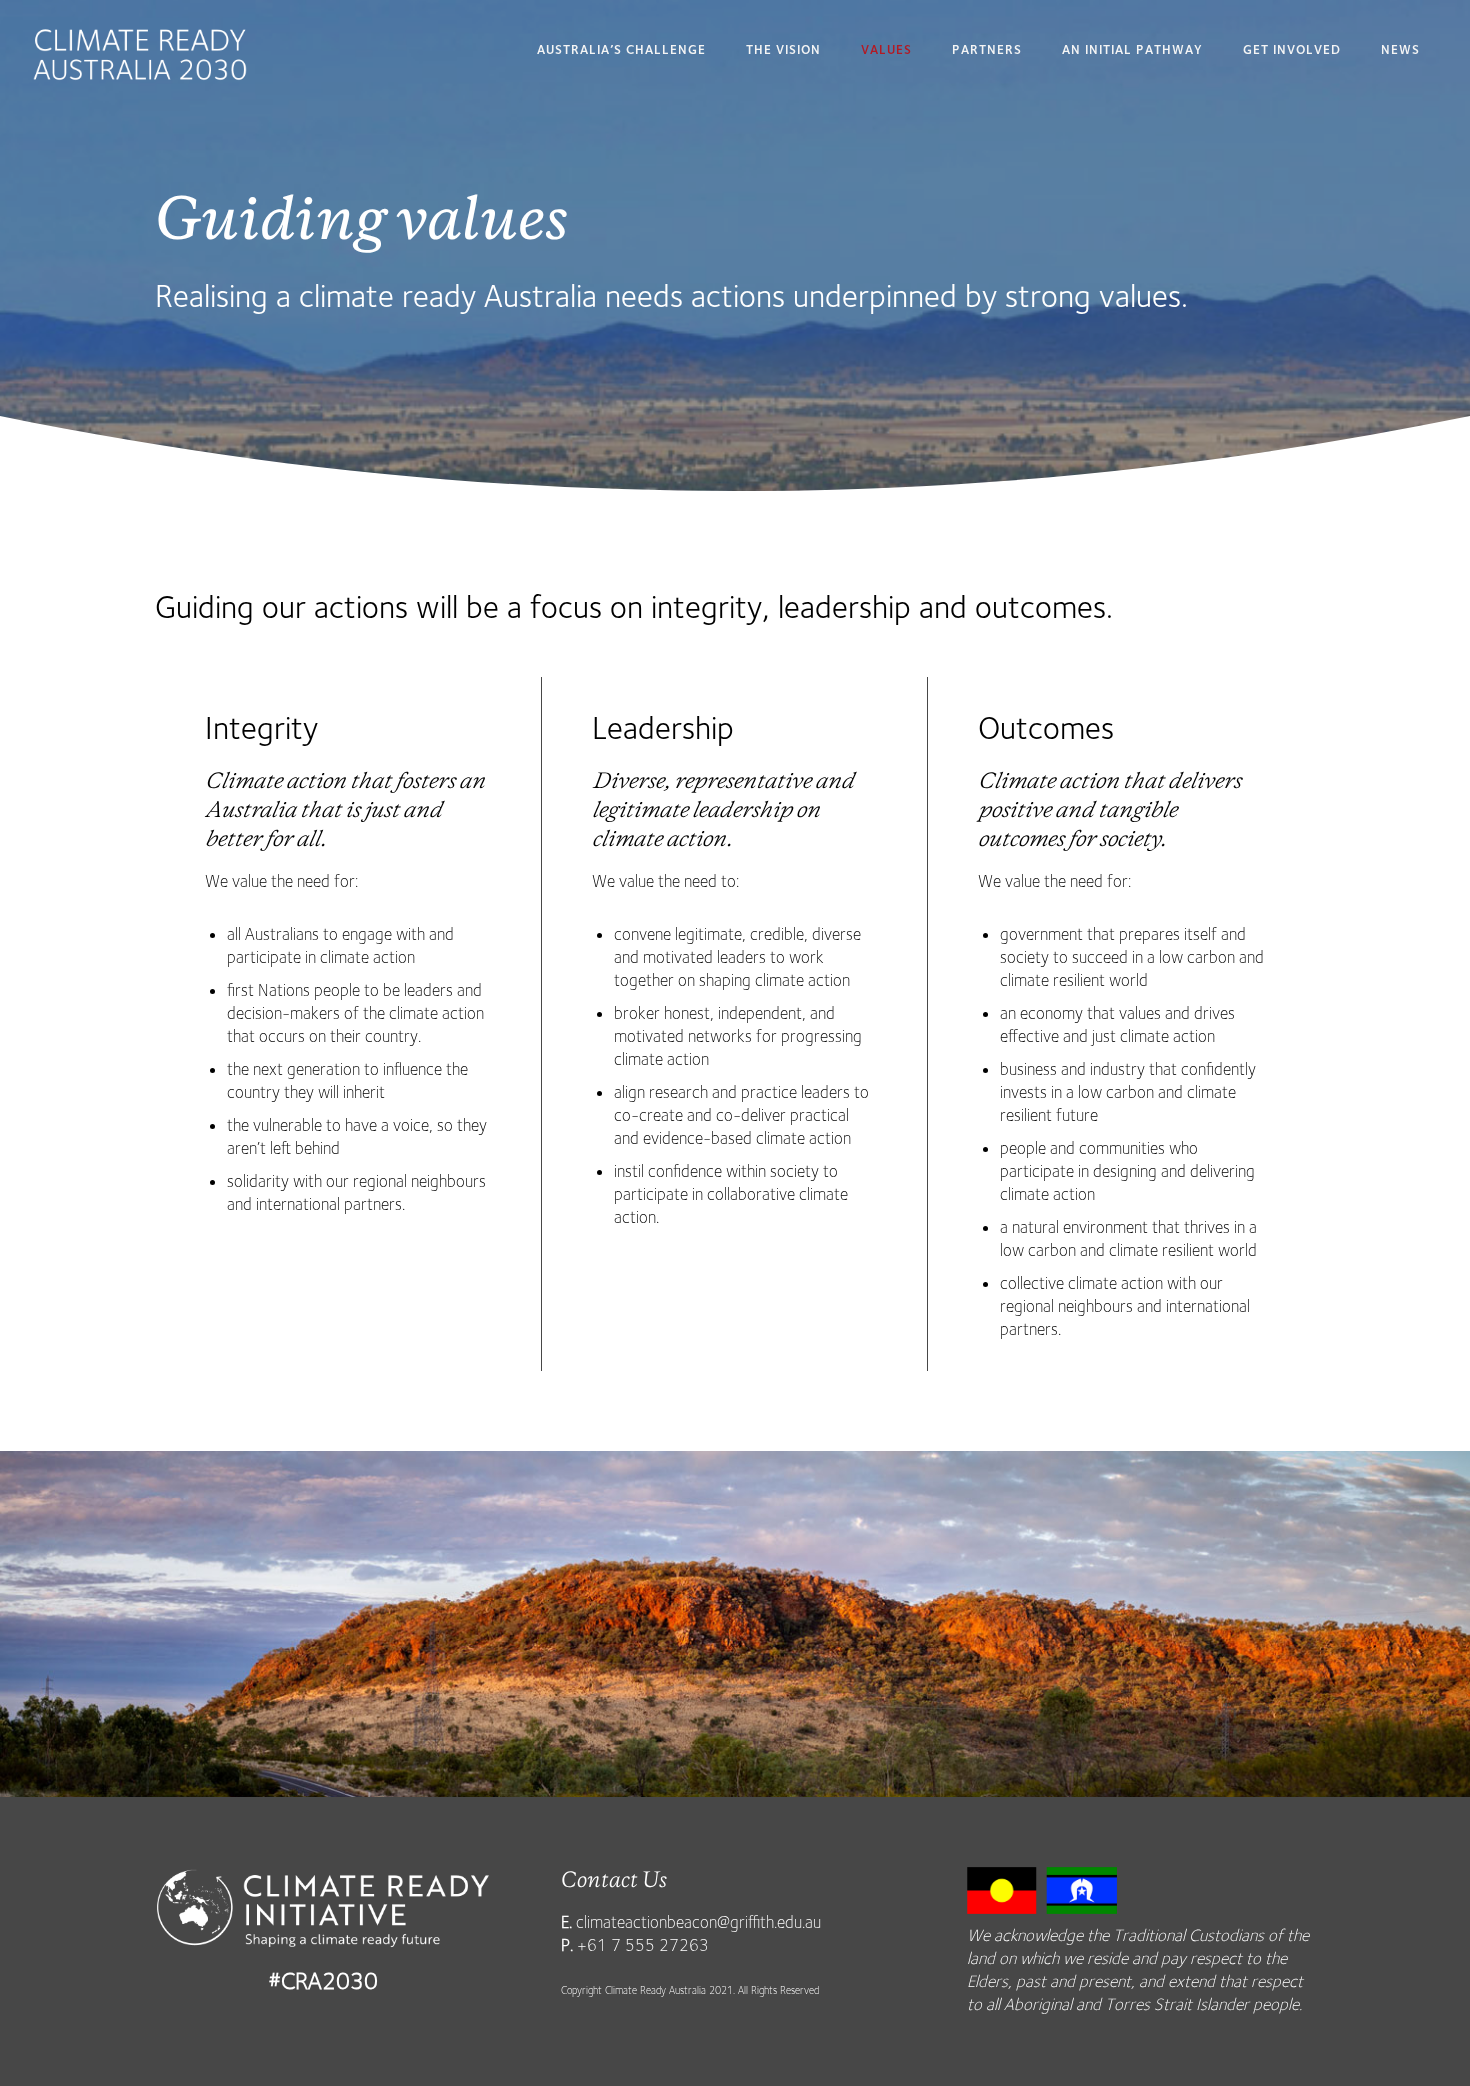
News (1400, 49)
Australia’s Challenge (621, 49)
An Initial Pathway (1132, 49)
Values (886, 49)
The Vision (783, 49)
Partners (987, 49)
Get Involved (1292, 49)
